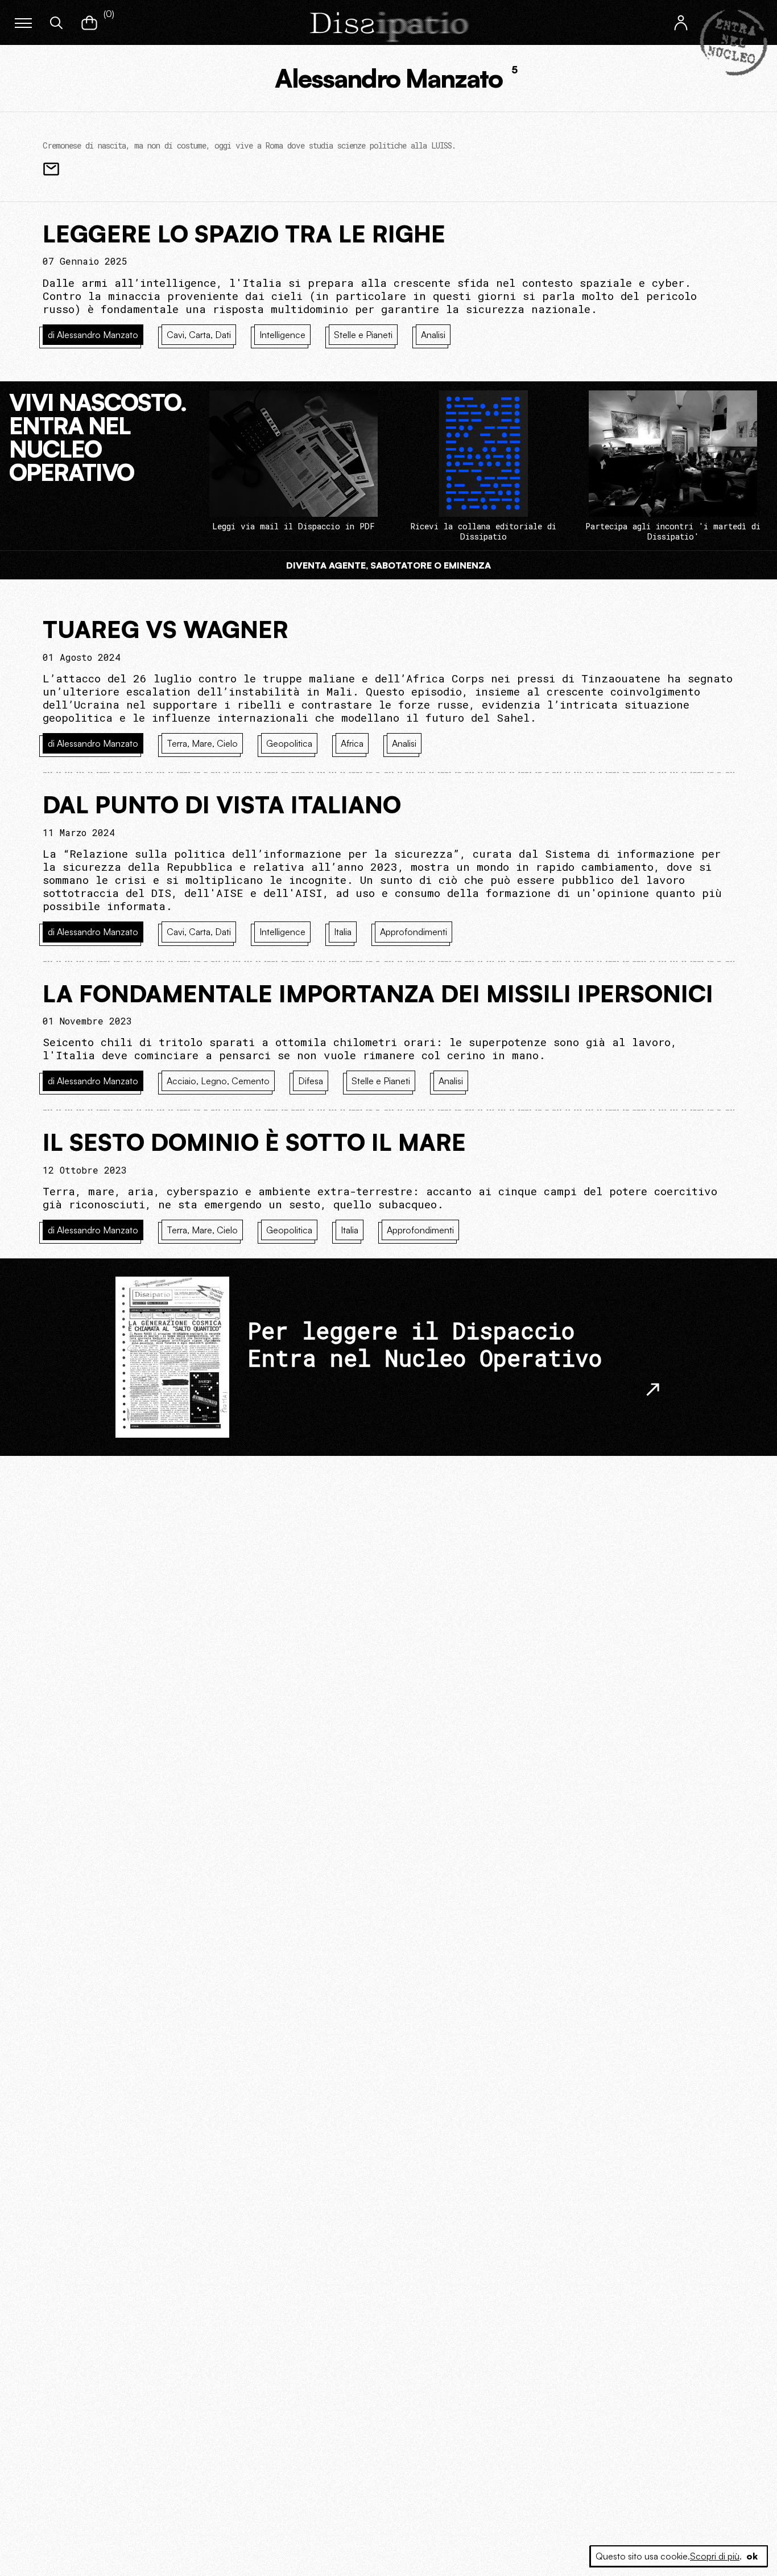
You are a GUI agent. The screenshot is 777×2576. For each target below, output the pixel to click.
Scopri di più (715, 2556)
